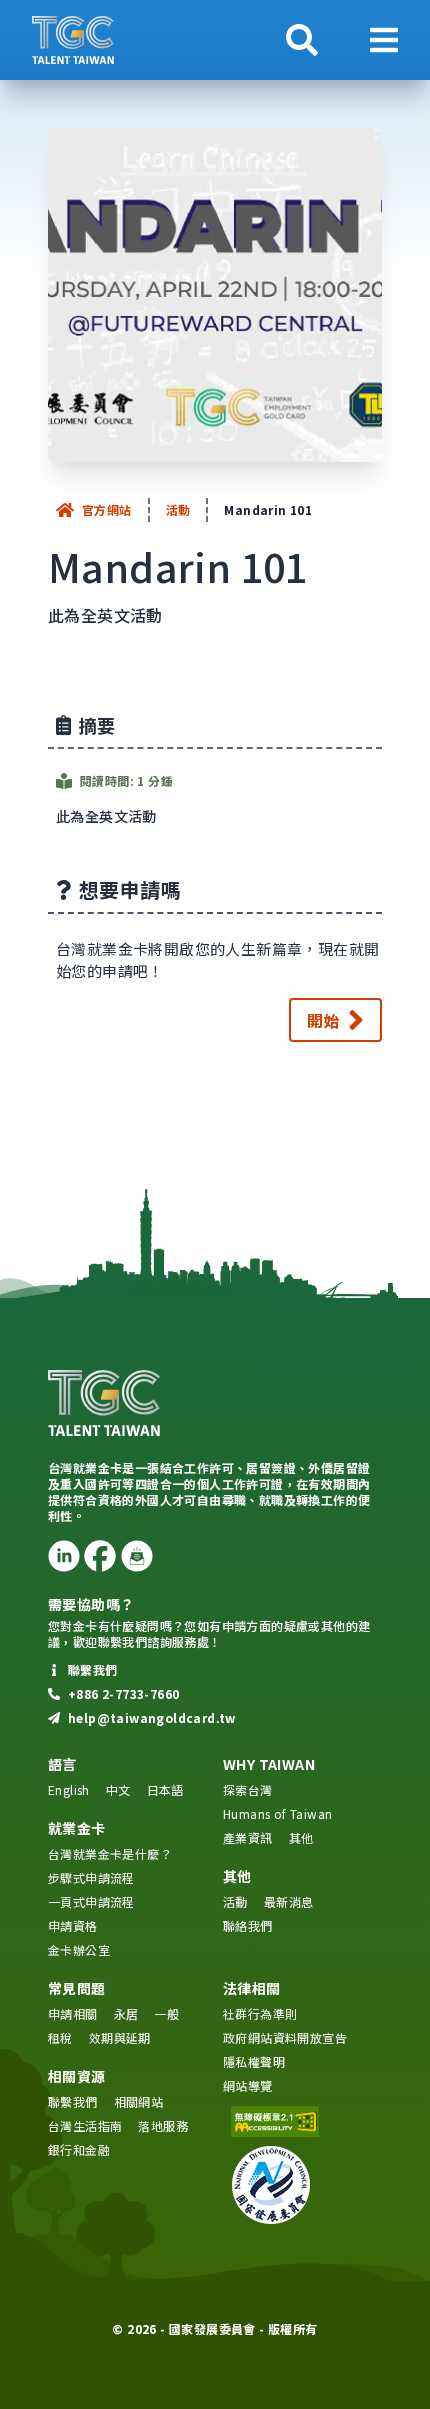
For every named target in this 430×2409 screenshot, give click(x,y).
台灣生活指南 (85, 2125)
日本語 (165, 1789)
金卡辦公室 (79, 1949)
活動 (178, 509)
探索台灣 (248, 1789)
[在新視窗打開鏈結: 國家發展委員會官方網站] (302, 2185)
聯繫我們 (73, 2101)
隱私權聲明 (254, 2061)
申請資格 (73, 1925)
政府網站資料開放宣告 (285, 2037)
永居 (126, 2013)
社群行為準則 (260, 2013)
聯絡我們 (248, 1925)
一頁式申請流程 (91, 1901)
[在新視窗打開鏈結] (64, 1556)
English (69, 1789)
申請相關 (73, 2013)
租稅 (60, 2037)
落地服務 (163, 2125)
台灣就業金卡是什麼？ (110, 1853)
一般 (166, 2013)
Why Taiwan (269, 1764)
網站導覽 (248, 2085)
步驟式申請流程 (91, 1877)
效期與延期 (120, 2037)
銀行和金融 (79, 2149)
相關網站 (139, 2101)
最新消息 (289, 1901)
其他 (301, 1837)
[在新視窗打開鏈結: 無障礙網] (302, 2121)
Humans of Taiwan (277, 1813)
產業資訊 (248, 1837)
